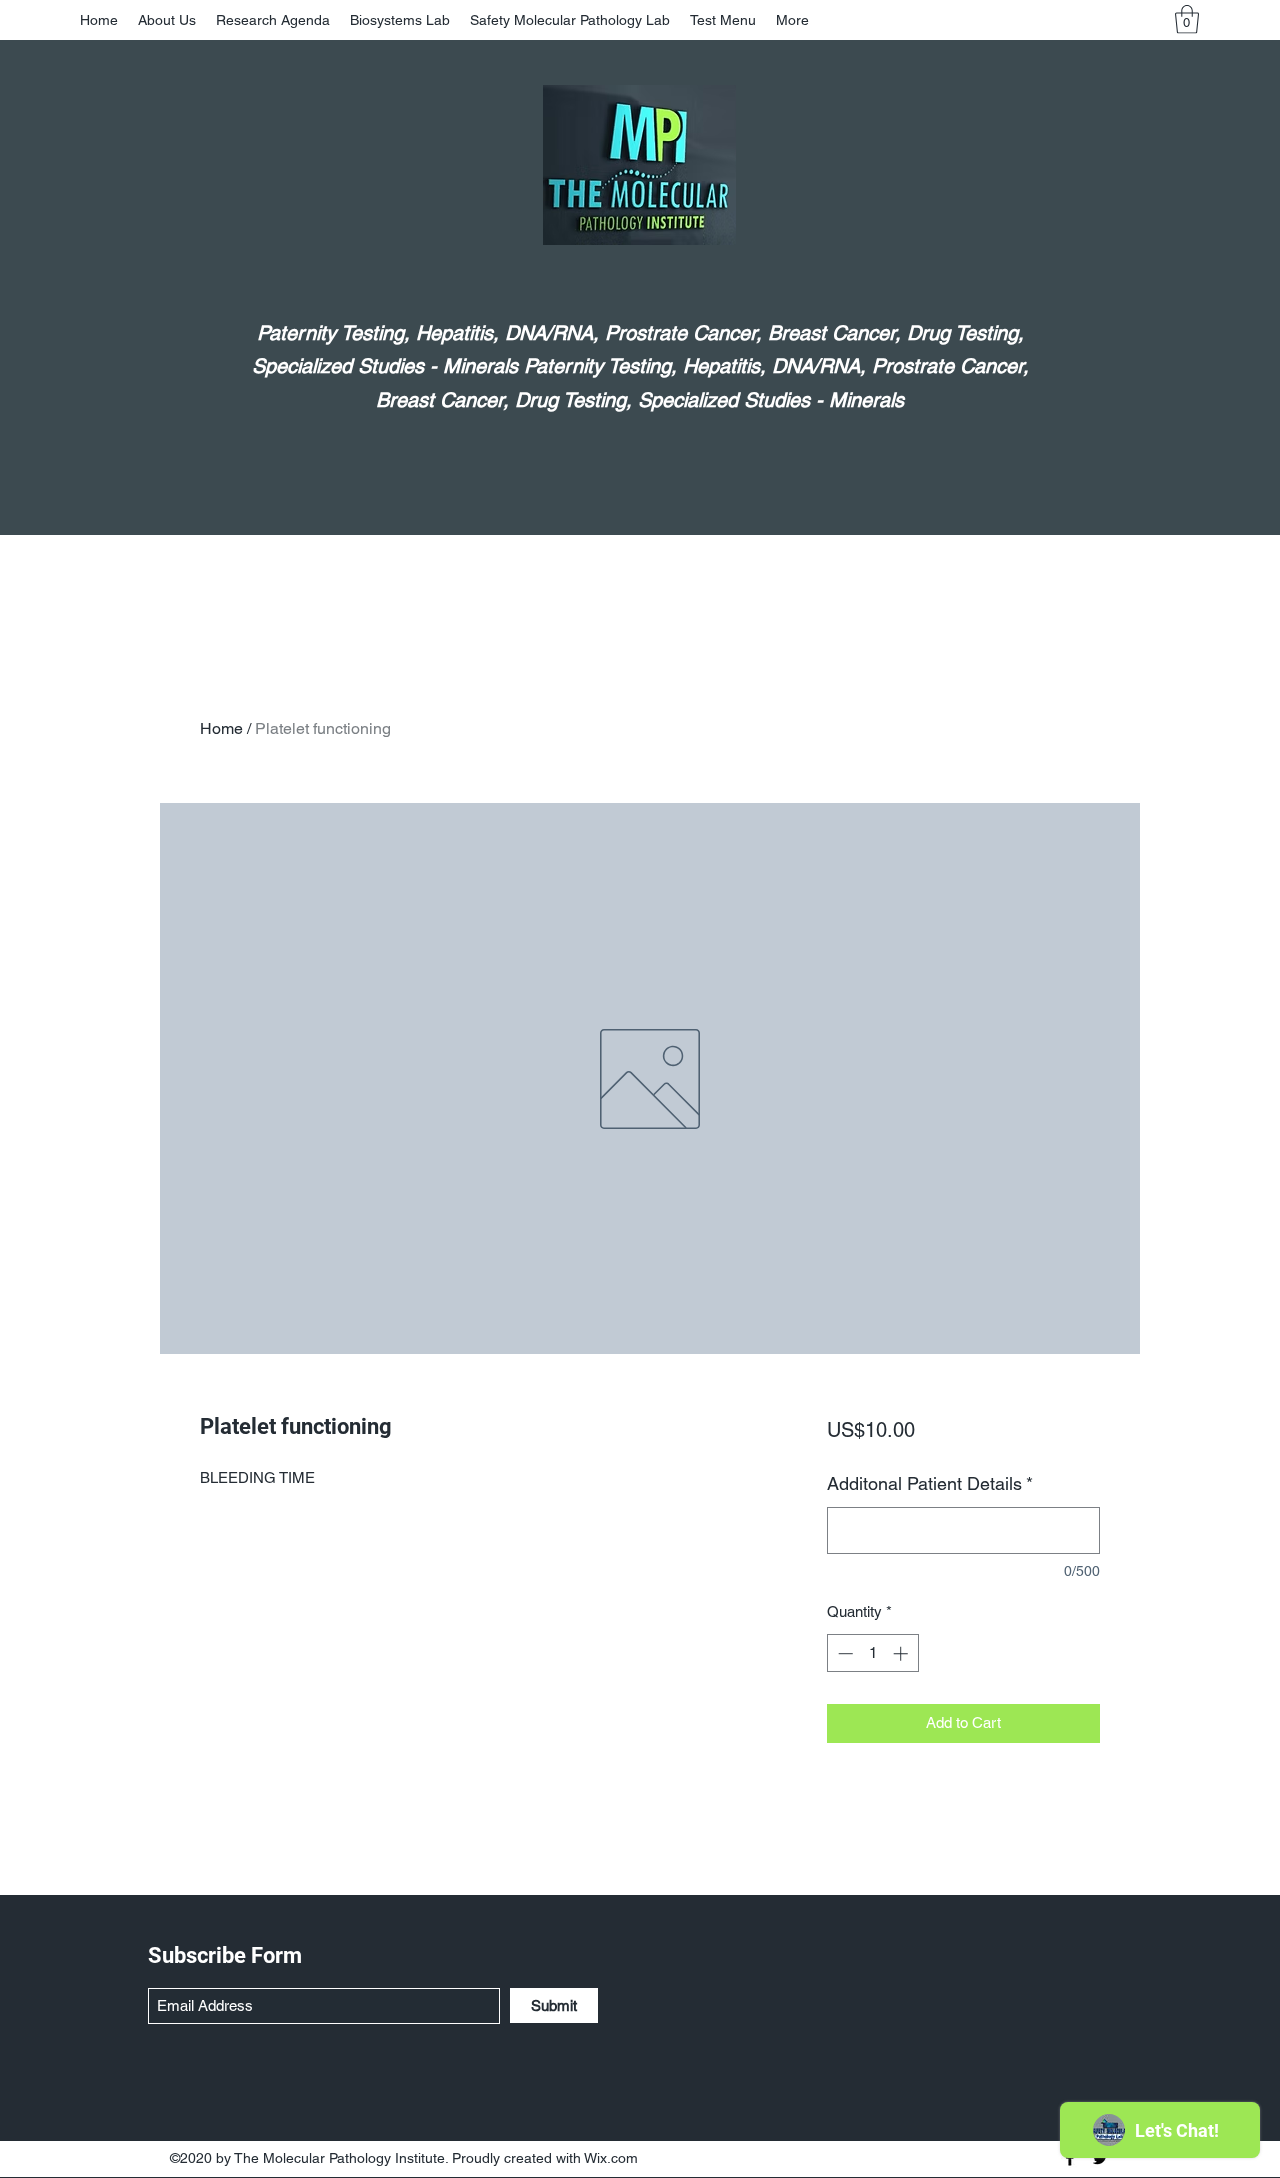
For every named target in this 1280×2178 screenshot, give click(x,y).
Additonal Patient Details (930, 1483)
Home (221, 728)
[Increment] (902, 1653)
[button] (1187, 19)
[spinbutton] (872, 1653)
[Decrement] (843, 1653)
